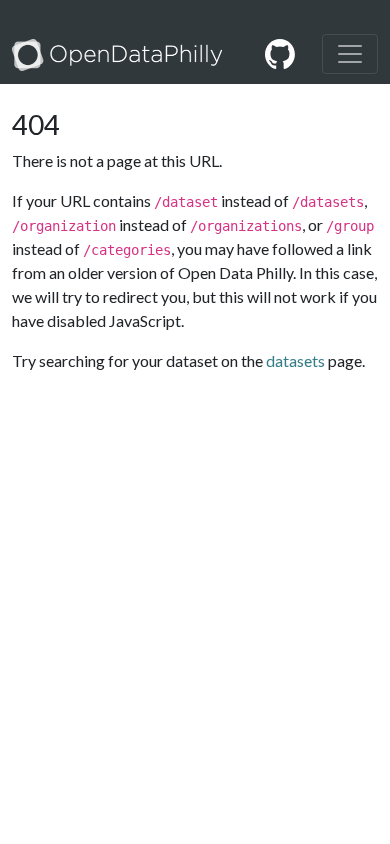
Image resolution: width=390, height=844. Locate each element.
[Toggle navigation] (350, 54)
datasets (295, 360)
